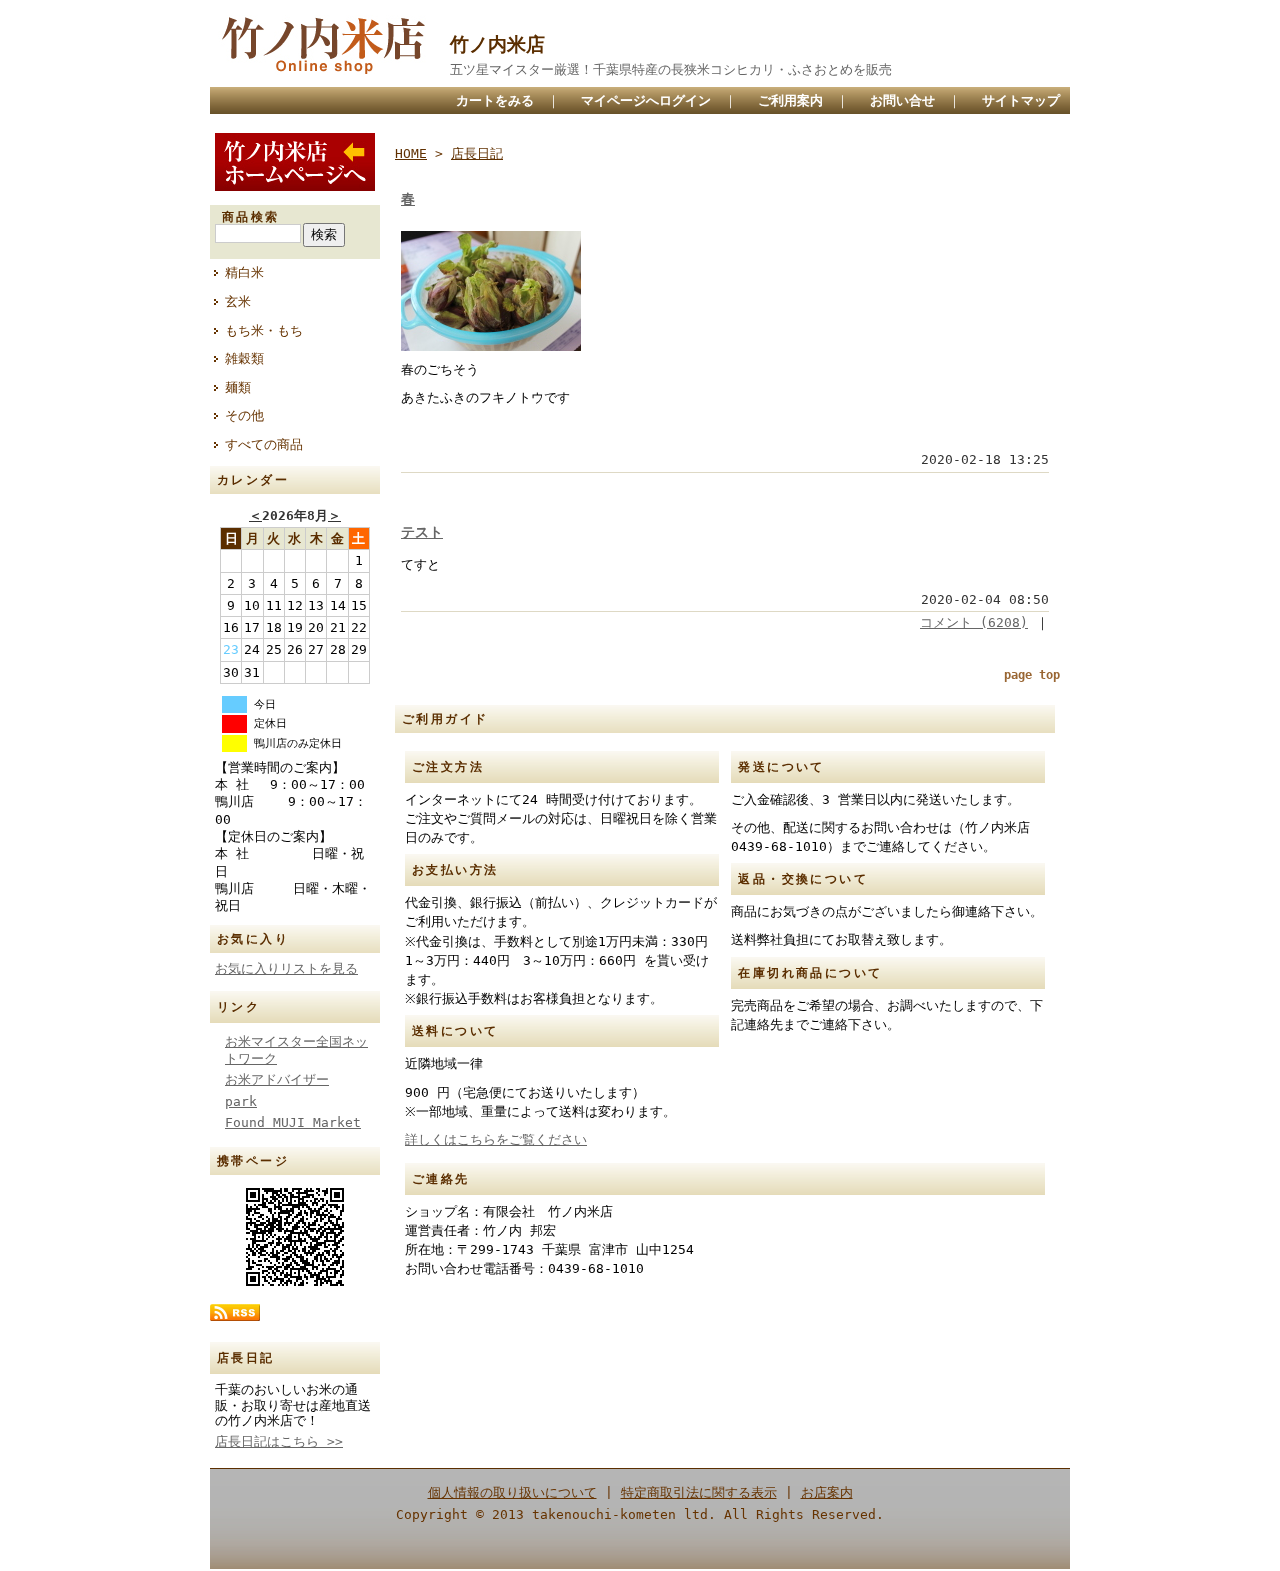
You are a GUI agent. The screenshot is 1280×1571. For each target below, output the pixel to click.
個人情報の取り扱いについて (512, 1492)
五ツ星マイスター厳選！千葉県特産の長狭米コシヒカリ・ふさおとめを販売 (671, 69)
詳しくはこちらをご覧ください (496, 1139)
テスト (422, 532)
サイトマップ (1021, 100)
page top (1032, 675)
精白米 (244, 272)
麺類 (238, 387)
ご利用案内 (790, 100)
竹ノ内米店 (497, 44)
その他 (244, 415)
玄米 (238, 301)
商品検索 (251, 217)
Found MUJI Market (293, 1122)
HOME (411, 153)
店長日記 (477, 153)
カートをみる (495, 100)
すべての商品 (264, 444)
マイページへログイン (646, 100)
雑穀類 (244, 358)
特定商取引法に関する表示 (699, 1492)
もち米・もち (264, 330)
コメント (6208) (974, 622)
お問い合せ (902, 100)
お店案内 (827, 1492)
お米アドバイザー (277, 1079)
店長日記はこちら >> (279, 1441)
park (241, 1101)
